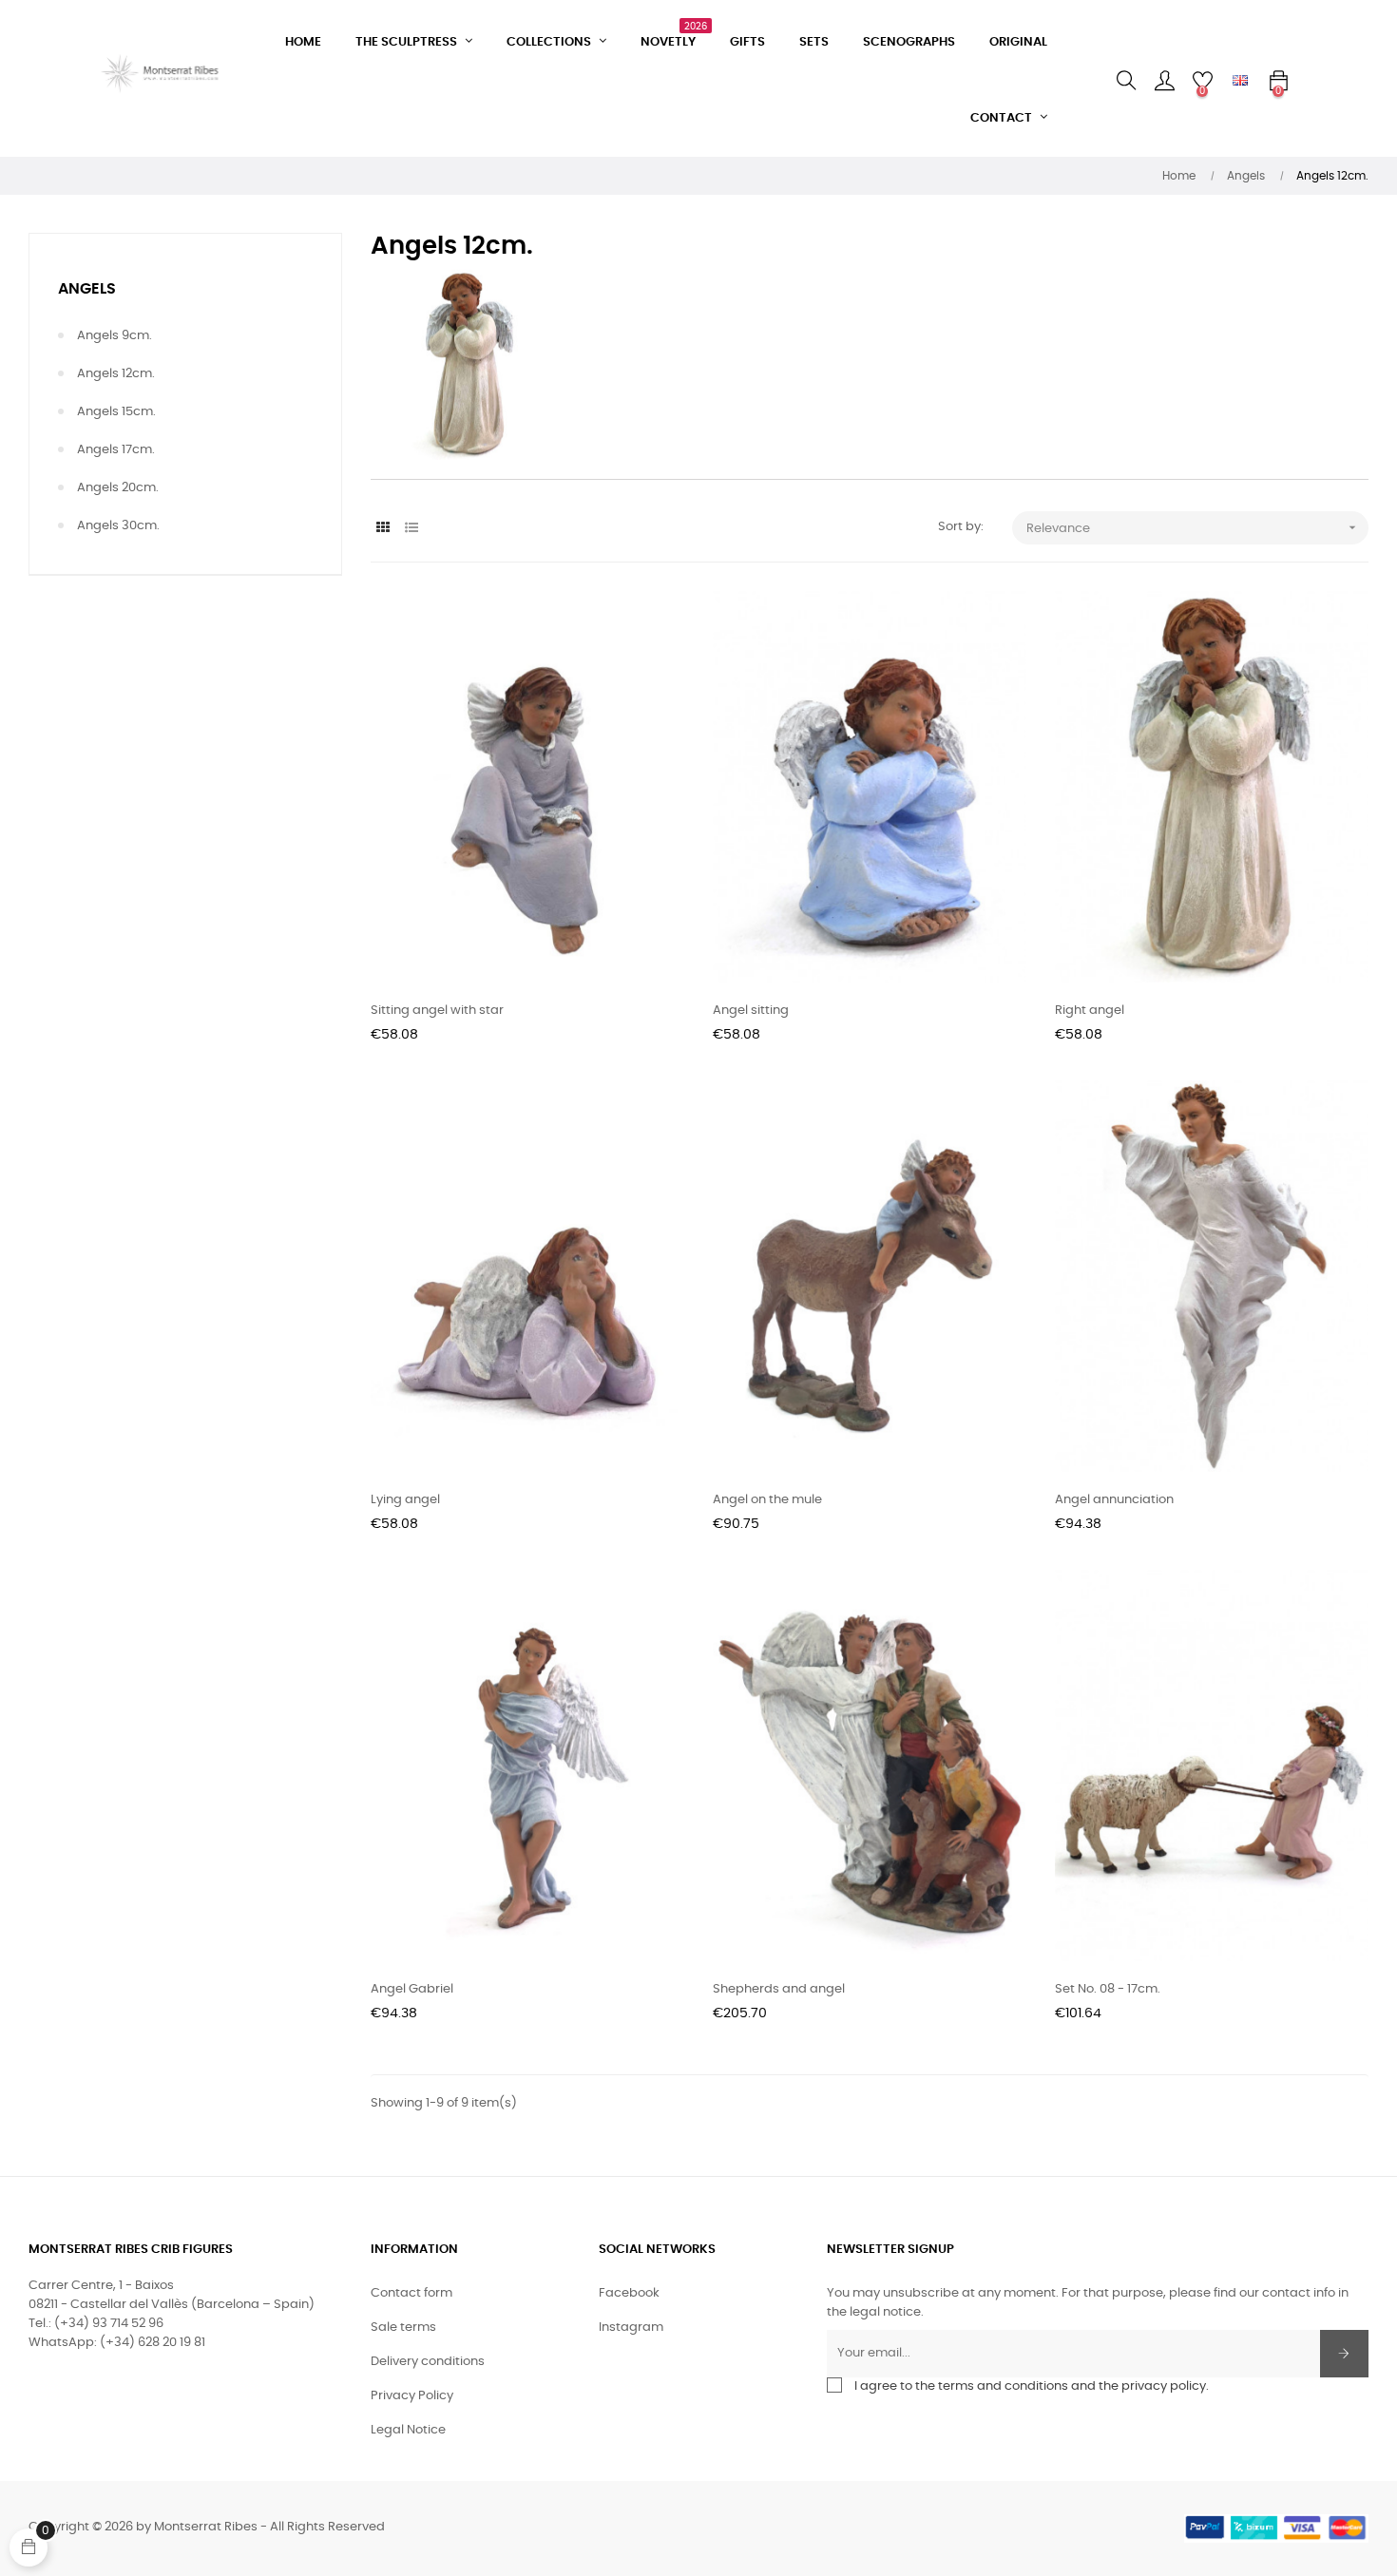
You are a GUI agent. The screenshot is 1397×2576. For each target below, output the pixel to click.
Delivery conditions (428, 2362)
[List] (411, 529)
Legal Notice (408, 2430)
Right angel (1090, 1011)
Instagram (631, 2328)
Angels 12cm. (116, 374)
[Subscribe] (1344, 2354)
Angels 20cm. (118, 488)
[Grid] (383, 529)
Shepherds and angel (779, 1989)
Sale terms (403, 2328)
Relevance (1193, 527)
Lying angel (405, 1500)
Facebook (629, 2293)
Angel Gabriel (412, 1989)
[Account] (1164, 81)
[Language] (1240, 81)
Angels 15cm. (116, 412)
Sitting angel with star (437, 1011)
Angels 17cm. (116, 450)
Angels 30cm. (118, 526)
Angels (87, 289)
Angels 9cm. (115, 336)
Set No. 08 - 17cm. (1108, 1989)
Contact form (411, 2293)
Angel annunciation (1114, 1500)
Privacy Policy (412, 2396)
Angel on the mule (767, 1500)
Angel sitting (751, 1011)
